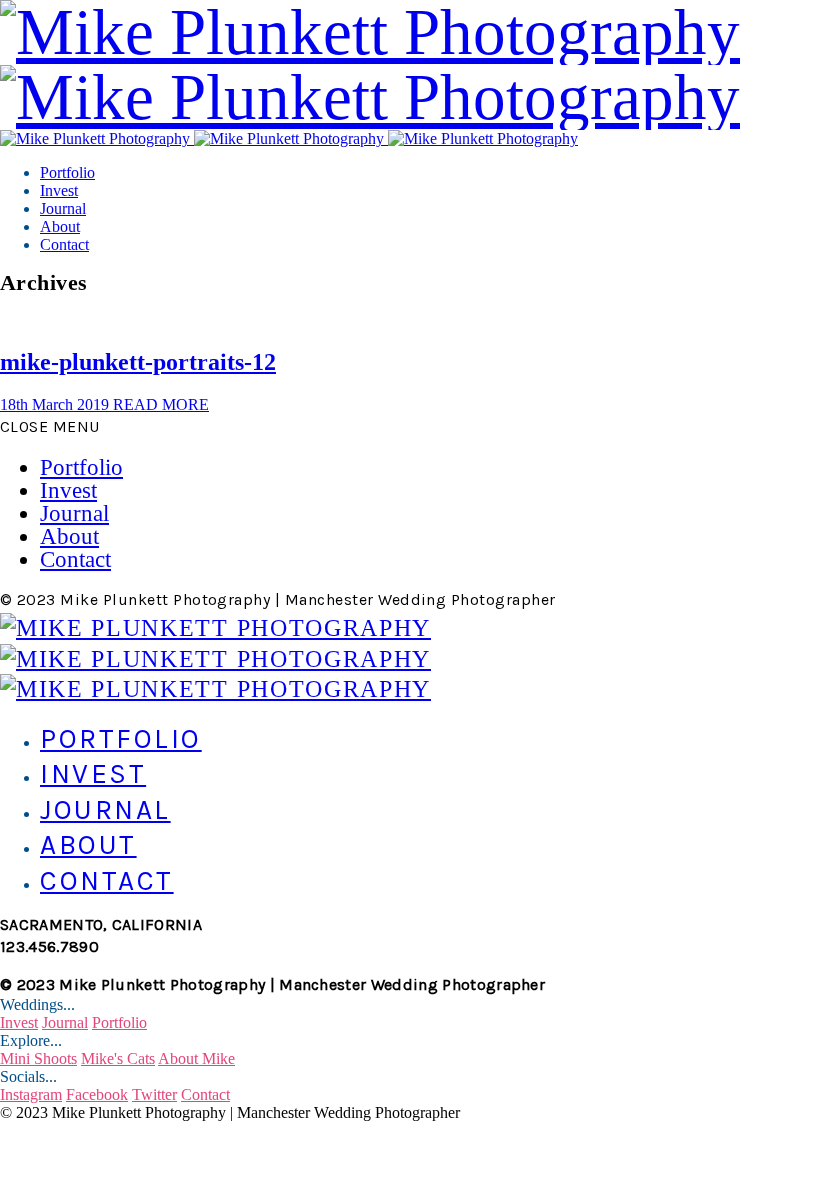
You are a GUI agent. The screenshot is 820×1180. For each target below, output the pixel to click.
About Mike (196, 1058)
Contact (64, 244)
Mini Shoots (38, 1058)
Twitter (154, 1094)
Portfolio (67, 172)
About (60, 226)
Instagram (31, 1094)
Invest (59, 190)
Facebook (97, 1094)
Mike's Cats (118, 1058)
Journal (63, 208)
